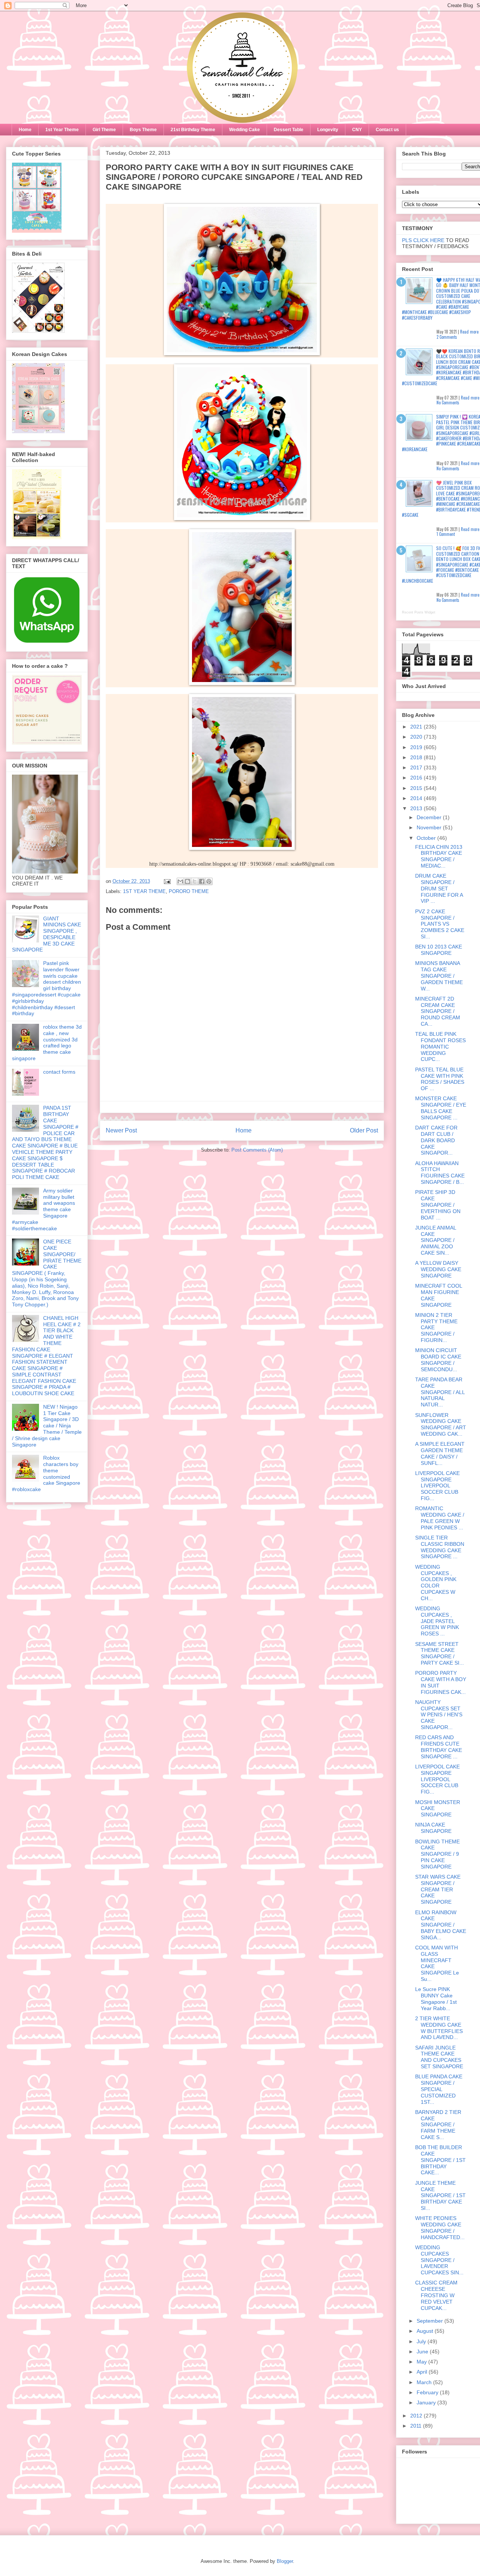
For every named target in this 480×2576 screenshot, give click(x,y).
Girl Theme (104, 130)
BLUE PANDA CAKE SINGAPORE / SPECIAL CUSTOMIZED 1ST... (439, 2089)
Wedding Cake (244, 130)
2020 (417, 737)
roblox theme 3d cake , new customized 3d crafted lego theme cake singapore (47, 1043)
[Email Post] (167, 881)
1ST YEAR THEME (144, 891)
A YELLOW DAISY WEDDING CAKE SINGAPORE (438, 1269)
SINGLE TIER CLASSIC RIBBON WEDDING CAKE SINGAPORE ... (440, 1547)
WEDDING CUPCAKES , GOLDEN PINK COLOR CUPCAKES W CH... (436, 1583)
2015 (417, 788)
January (427, 2402)
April (423, 2372)
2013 (417, 808)
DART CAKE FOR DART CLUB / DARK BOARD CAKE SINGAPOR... (436, 1140)
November (430, 827)
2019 (417, 747)
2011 (417, 2426)
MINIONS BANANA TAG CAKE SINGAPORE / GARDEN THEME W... (439, 976)
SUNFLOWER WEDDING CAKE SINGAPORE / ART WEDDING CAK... (441, 1424)
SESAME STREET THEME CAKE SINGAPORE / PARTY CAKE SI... (439, 1653)
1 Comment (446, 534)
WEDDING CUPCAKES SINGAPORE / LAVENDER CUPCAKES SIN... (439, 2260)
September (430, 2321)
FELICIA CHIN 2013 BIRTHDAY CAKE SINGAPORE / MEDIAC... (439, 856)
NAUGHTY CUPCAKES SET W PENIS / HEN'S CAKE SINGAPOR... (439, 1715)
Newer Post (121, 1130)
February (428, 2392)
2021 (417, 727)
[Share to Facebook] (202, 881)
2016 (417, 778)
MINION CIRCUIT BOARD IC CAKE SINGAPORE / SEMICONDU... (438, 1360)
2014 (417, 798)
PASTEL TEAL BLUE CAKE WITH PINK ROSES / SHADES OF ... (440, 1079)
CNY (357, 130)
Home (25, 130)
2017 (417, 767)
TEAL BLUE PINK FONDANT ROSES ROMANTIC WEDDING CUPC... (440, 1046)
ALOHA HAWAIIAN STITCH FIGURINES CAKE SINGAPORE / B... (440, 1173)
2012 (417, 2416)
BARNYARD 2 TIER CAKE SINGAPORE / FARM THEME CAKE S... (438, 2125)
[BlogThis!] (187, 881)
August (426, 2331)
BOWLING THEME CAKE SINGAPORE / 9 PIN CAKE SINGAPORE (437, 1854)
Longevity (328, 130)
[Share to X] (195, 881)
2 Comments (447, 337)
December (430, 817)
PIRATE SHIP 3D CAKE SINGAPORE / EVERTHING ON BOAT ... (438, 1205)
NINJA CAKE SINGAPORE (433, 1828)
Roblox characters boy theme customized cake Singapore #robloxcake (46, 1473)
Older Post (364, 1130)
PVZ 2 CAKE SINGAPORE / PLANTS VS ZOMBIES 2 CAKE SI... (440, 924)
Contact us (387, 130)
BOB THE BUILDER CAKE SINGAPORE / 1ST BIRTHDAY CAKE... (440, 2160)
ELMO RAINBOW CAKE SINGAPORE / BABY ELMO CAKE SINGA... (441, 1925)
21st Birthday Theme (193, 130)
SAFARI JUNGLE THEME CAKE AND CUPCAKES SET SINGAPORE (439, 2057)
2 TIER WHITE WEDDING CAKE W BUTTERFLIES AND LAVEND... (439, 2028)
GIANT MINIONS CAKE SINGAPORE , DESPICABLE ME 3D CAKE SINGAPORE (46, 934)
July (422, 2341)
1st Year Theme (62, 130)
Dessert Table (289, 130)
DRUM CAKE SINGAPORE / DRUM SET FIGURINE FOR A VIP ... (439, 888)
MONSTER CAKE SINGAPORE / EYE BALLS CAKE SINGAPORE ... (441, 1108)
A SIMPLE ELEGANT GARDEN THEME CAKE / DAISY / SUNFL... (440, 1453)
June (423, 2352)
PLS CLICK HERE (423, 240)
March (425, 2382)
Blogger (285, 2561)
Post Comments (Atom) (257, 1150)
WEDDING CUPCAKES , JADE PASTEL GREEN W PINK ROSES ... (437, 1621)
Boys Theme (143, 130)
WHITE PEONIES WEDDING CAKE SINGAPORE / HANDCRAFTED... (440, 2227)
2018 (417, 757)
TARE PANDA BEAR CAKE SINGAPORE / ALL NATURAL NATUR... (440, 1392)
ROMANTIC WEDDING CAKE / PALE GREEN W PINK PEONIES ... (440, 1518)
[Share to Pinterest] (209, 881)
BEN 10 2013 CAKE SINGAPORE (439, 950)
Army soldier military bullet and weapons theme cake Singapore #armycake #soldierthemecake (43, 1209)
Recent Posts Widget (419, 612)
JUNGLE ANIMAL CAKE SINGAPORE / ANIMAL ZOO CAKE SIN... (436, 1240)
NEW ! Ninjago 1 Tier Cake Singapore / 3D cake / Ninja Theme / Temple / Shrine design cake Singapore (47, 1426)
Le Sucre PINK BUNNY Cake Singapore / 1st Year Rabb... (436, 1999)
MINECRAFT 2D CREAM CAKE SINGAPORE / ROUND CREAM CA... (438, 1011)
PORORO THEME (189, 891)
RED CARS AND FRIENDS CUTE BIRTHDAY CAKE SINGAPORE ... (439, 1747)
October (427, 838)
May (422, 2362)
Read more (469, 332)
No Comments (448, 402)
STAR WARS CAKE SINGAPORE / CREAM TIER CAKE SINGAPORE (438, 1889)
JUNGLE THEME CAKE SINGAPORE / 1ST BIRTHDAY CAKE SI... (440, 2195)
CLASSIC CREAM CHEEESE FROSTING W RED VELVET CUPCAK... (436, 2295)
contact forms (59, 1072)
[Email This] (180, 881)
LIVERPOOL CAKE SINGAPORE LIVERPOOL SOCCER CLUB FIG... (437, 1486)
